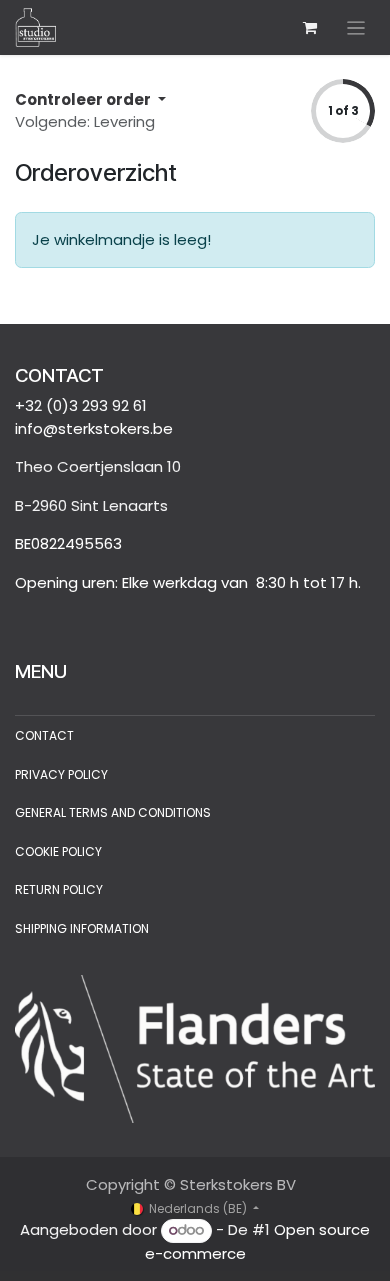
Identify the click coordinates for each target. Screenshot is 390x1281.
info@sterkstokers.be (94, 428)
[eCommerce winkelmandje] (310, 28)
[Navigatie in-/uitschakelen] (356, 27)
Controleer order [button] (84, 99)
